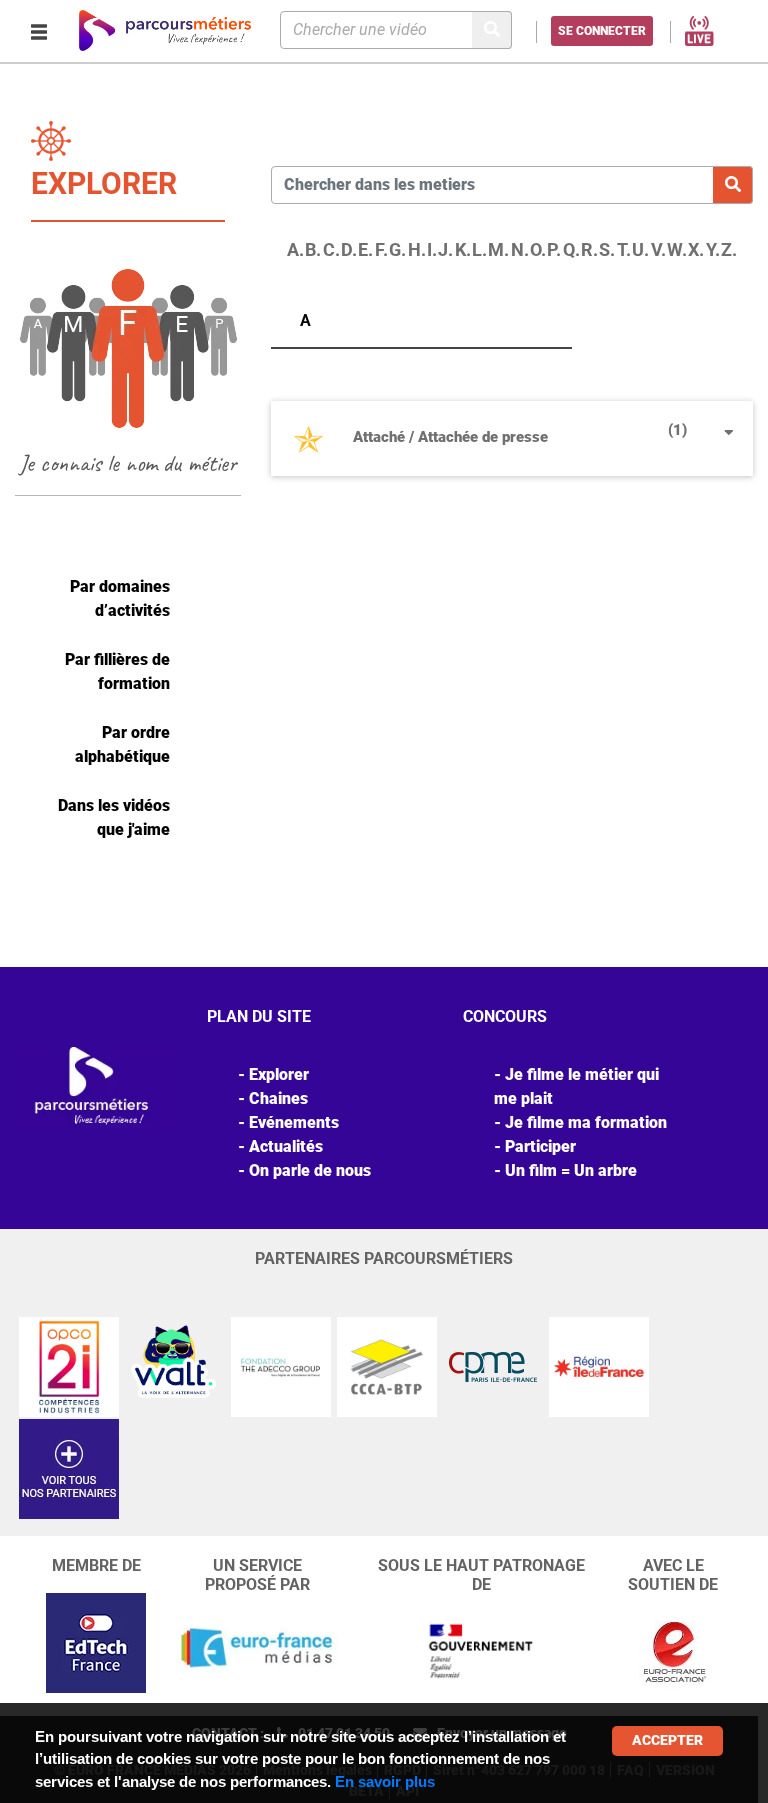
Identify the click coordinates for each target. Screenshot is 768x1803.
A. (295, 249)
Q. (571, 249)
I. (432, 249)
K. (463, 249)
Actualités (286, 1146)
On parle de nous (310, 1170)
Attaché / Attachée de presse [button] (520, 433)
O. (538, 249)
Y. (713, 249)
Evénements (294, 1122)
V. (658, 249)
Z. (729, 249)
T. (624, 249)
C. (331, 249)
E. (365, 249)
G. (397, 249)
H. (417, 249)
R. (589, 249)
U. (640, 249)
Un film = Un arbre (571, 1170)
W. (677, 249)
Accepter (667, 1740)
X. (696, 249)
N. (520, 249)
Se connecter (602, 31)
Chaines (278, 1098)
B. (313, 249)
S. (607, 249)
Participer (540, 1146)
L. (479, 249)
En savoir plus (385, 1781)
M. (498, 249)
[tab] (512, 446)
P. (554, 249)
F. (381, 249)
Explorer (279, 1074)
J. (445, 249)
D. (349, 249)
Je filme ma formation (586, 1122)
